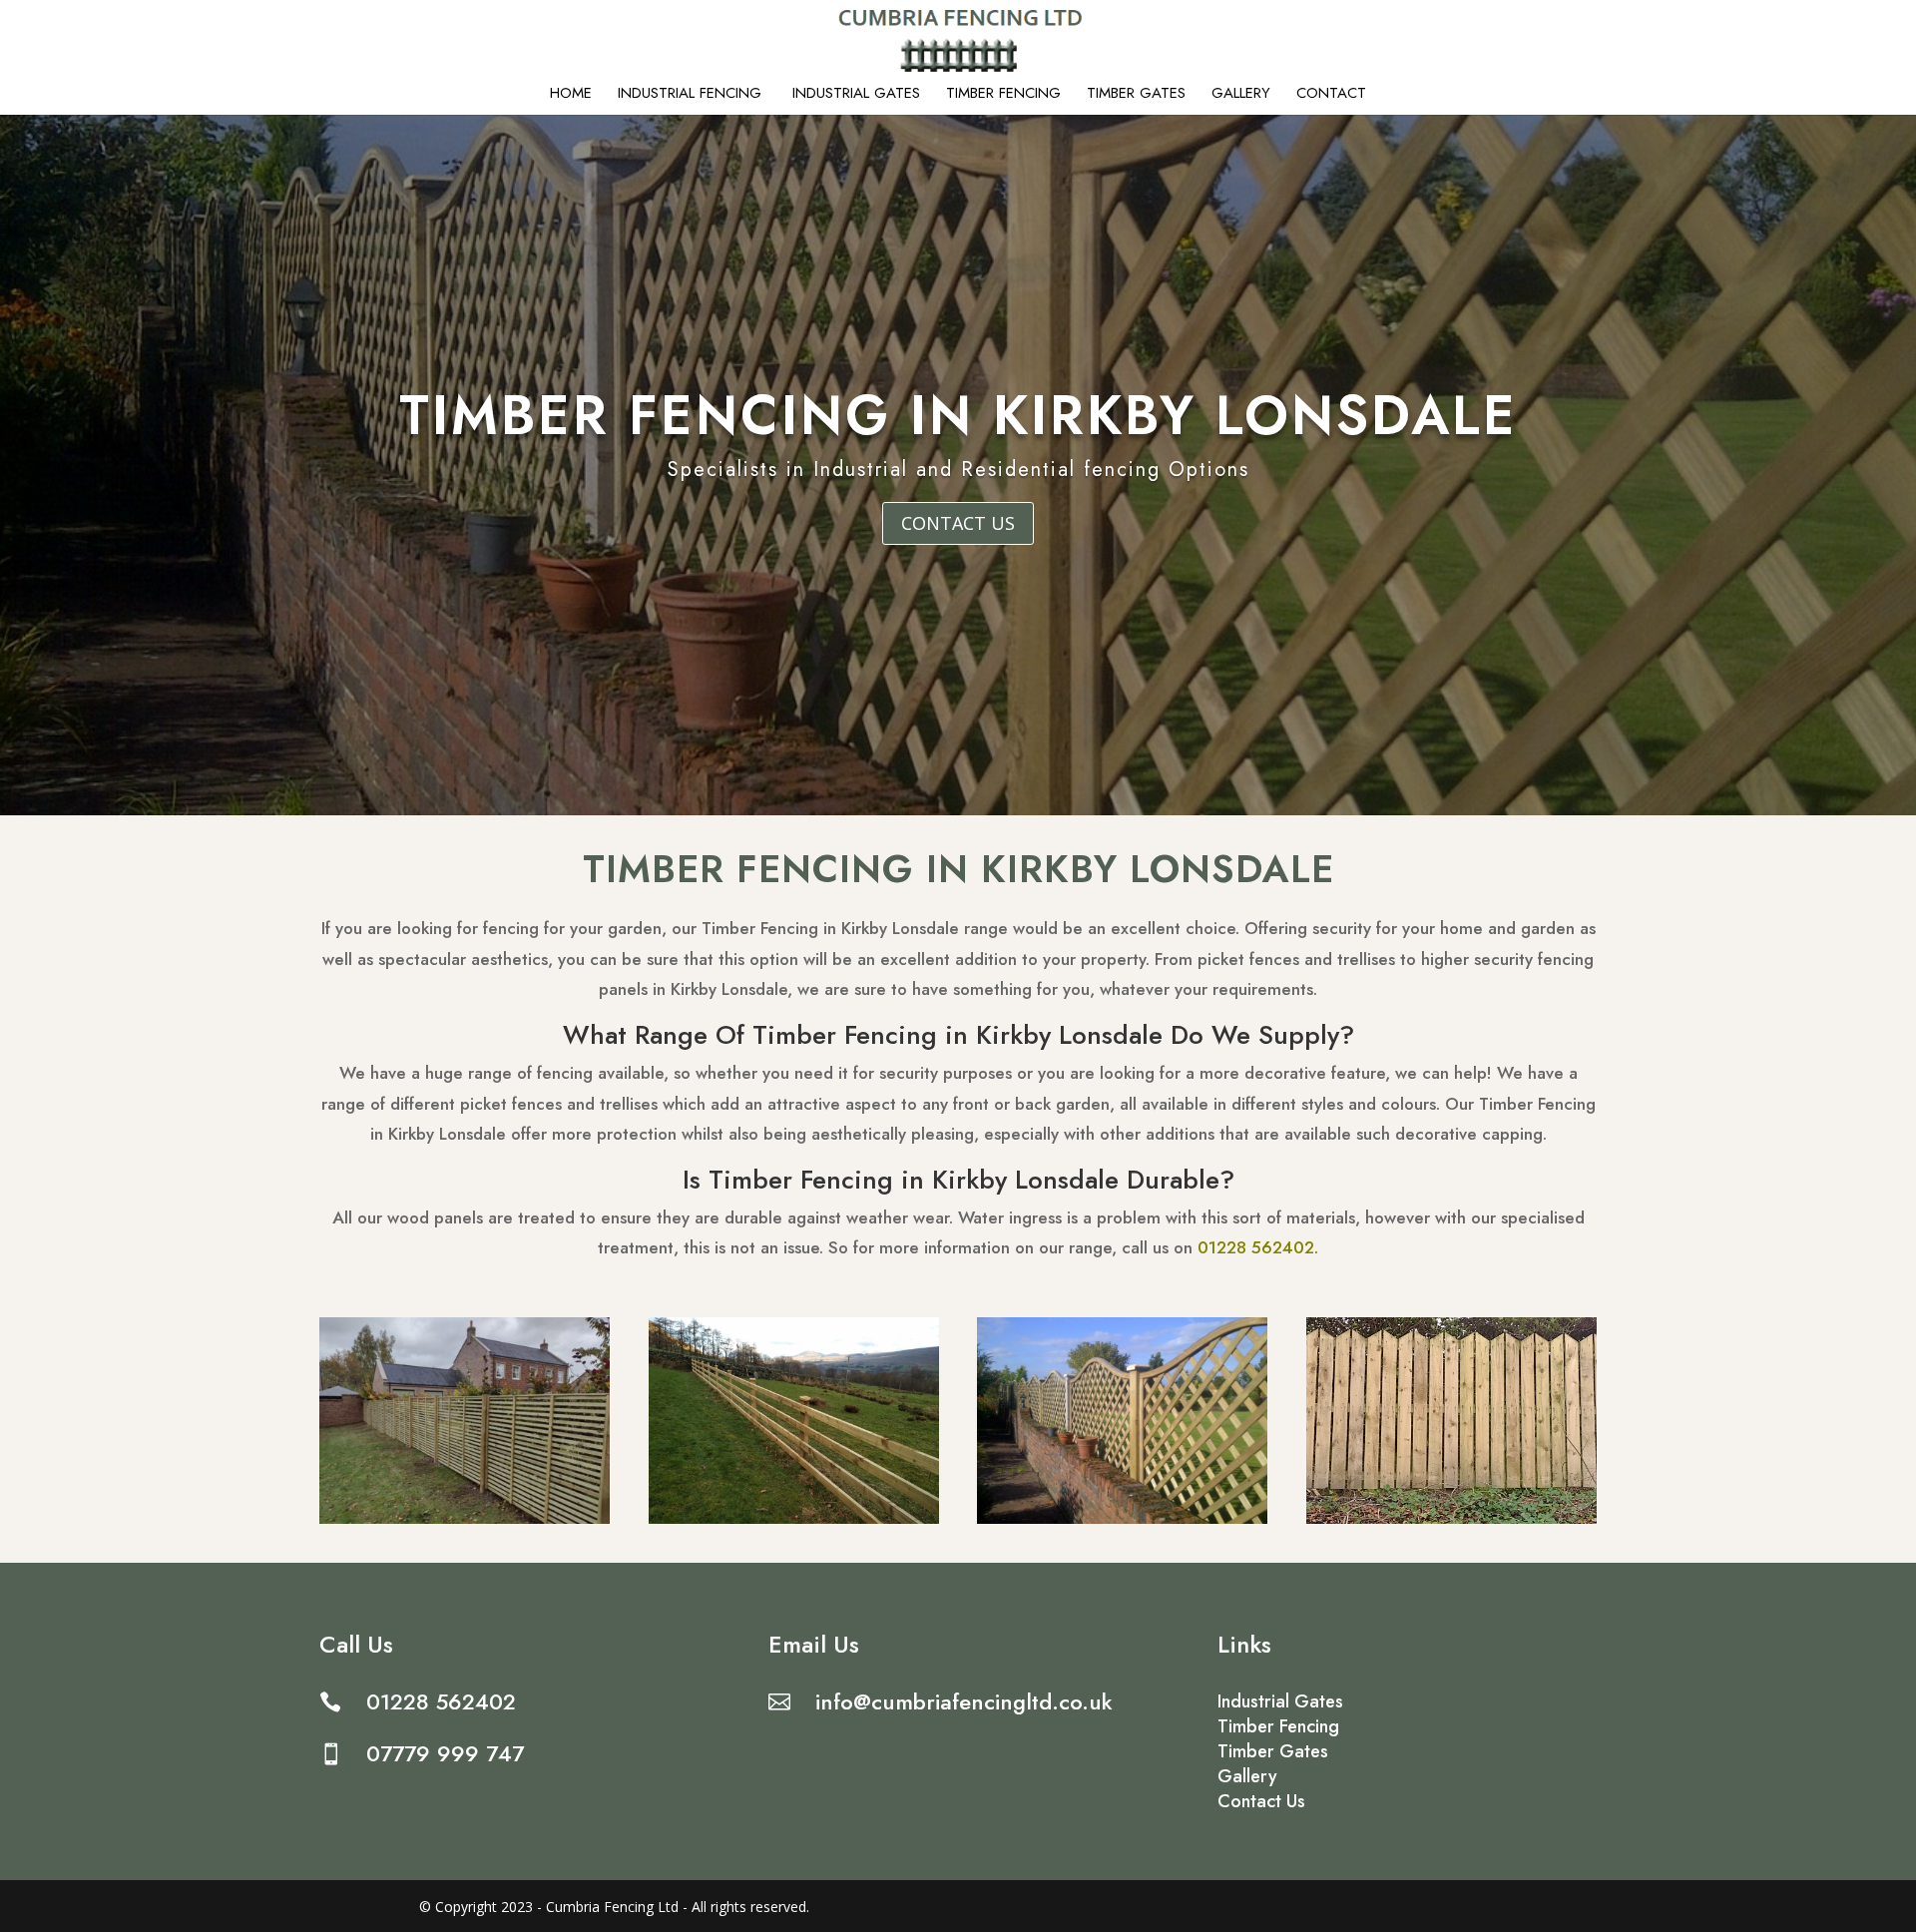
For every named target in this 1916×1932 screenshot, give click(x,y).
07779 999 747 (445, 1753)
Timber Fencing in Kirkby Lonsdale (958, 415)
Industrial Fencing (692, 95)
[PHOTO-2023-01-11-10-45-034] (794, 1518)
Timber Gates (1136, 95)
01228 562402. (1258, 1247)
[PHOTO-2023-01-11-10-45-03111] (465, 1518)
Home (571, 95)
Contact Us (958, 523)
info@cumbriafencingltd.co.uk (964, 1701)
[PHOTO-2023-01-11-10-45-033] (1451, 1518)
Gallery (1241, 95)
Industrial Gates (856, 95)
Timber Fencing (1003, 95)
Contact (1331, 95)
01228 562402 (441, 1701)
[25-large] (1122, 1518)
